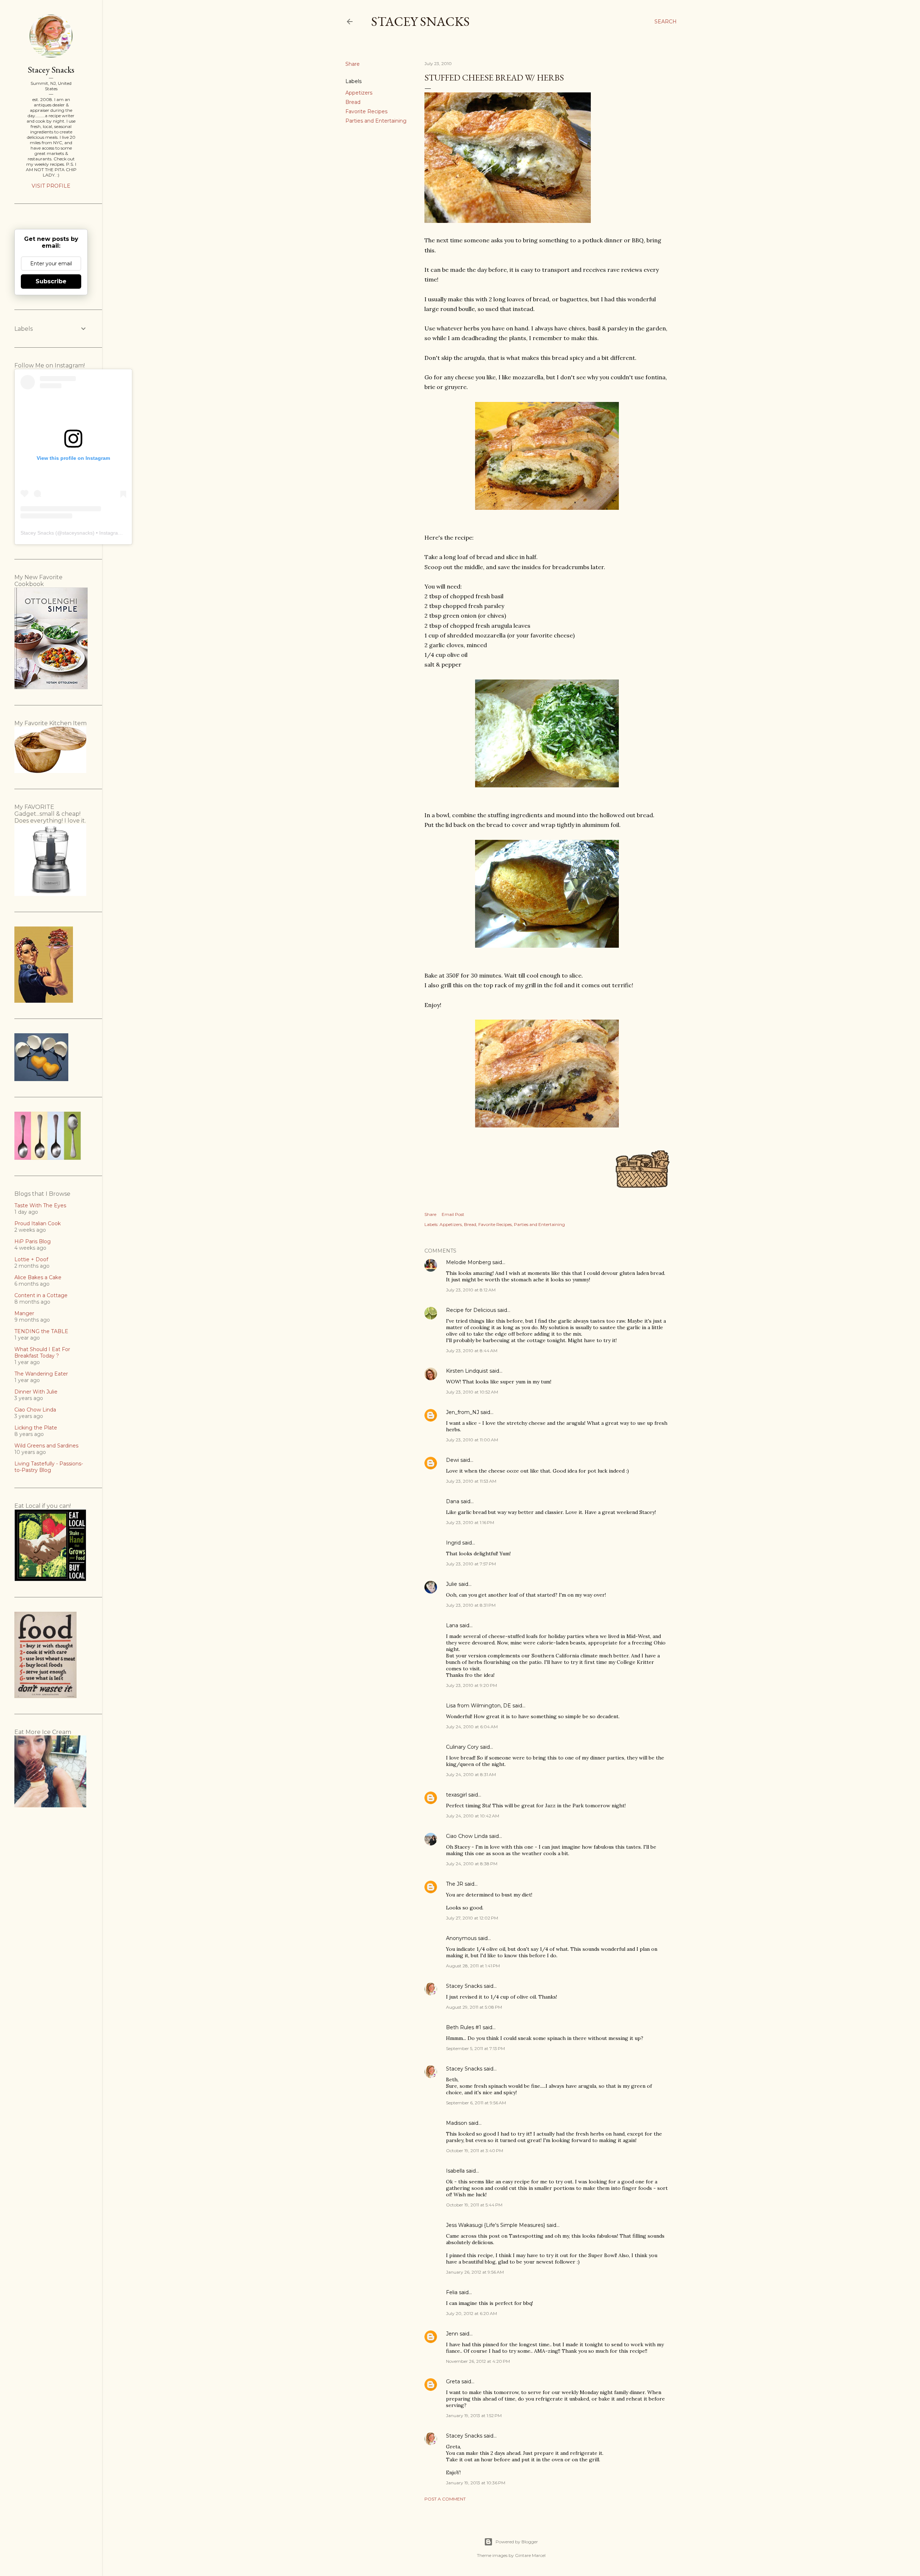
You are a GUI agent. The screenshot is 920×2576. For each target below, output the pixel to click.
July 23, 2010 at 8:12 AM (471, 1290)
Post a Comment (445, 2499)
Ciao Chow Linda (467, 1836)
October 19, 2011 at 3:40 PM (475, 2151)
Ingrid (453, 1543)
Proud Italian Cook (38, 1223)
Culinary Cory (462, 1747)
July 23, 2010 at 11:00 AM (472, 1440)
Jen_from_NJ (463, 1412)
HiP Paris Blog (33, 1241)
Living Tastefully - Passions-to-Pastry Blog (49, 1467)
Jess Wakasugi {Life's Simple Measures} (496, 2225)
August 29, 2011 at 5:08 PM (474, 2007)
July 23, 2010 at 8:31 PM (471, 1605)
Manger (24, 1313)
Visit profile (51, 186)
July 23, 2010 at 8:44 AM (472, 1351)
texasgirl (456, 1795)
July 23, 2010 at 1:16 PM (470, 1522)
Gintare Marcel (530, 2555)
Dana (453, 1501)
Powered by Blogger (517, 2542)
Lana (452, 1625)
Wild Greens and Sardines (46, 1446)
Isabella (455, 2171)
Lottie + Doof (31, 1259)
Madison (457, 2123)
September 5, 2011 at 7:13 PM (475, 2048)
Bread (353, 102)
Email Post (453, 1214)
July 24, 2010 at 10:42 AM (473, 1816)
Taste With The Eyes (40, 1205)
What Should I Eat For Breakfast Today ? (42, 1353)
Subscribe (51, 281)
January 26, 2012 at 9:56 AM (475, 2272)
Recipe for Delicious (471, 1310)
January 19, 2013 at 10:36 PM (476, 2483)
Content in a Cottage (41, 1295)
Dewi (452, 1460)
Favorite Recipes (366, 111)
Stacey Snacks (420, 21)
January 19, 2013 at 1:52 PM (474, 2415)
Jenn (452, 2334)
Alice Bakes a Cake (38, 1277)
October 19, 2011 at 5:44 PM (474, 2205)
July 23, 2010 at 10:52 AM (472, 1392)
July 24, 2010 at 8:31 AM (471, 1774)
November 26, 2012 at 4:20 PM (478, 2361)
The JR (455, 1884)
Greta (453, 2381)
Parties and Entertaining (376, 121)
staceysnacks (77, 533)
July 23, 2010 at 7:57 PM (471, 1564)
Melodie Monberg (468, 1262)
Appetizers (359, 93)
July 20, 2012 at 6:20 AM (471, 2313)
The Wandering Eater (41, 1374)
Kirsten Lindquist (467, 1371)
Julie (452, 1584)
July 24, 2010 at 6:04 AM (472, 1727)
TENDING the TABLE (41, 1331)
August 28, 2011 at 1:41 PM (473, 1966)
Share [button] (353, 64)
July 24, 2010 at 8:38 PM (472, 1864)
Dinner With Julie (36, 1392)
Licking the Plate (36, 1428)
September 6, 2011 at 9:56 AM (476, 2103)
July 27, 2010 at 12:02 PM (472, 1918)
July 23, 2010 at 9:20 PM (471, 1685)
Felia (452, 2292)
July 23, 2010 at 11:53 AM (471, 1481)
